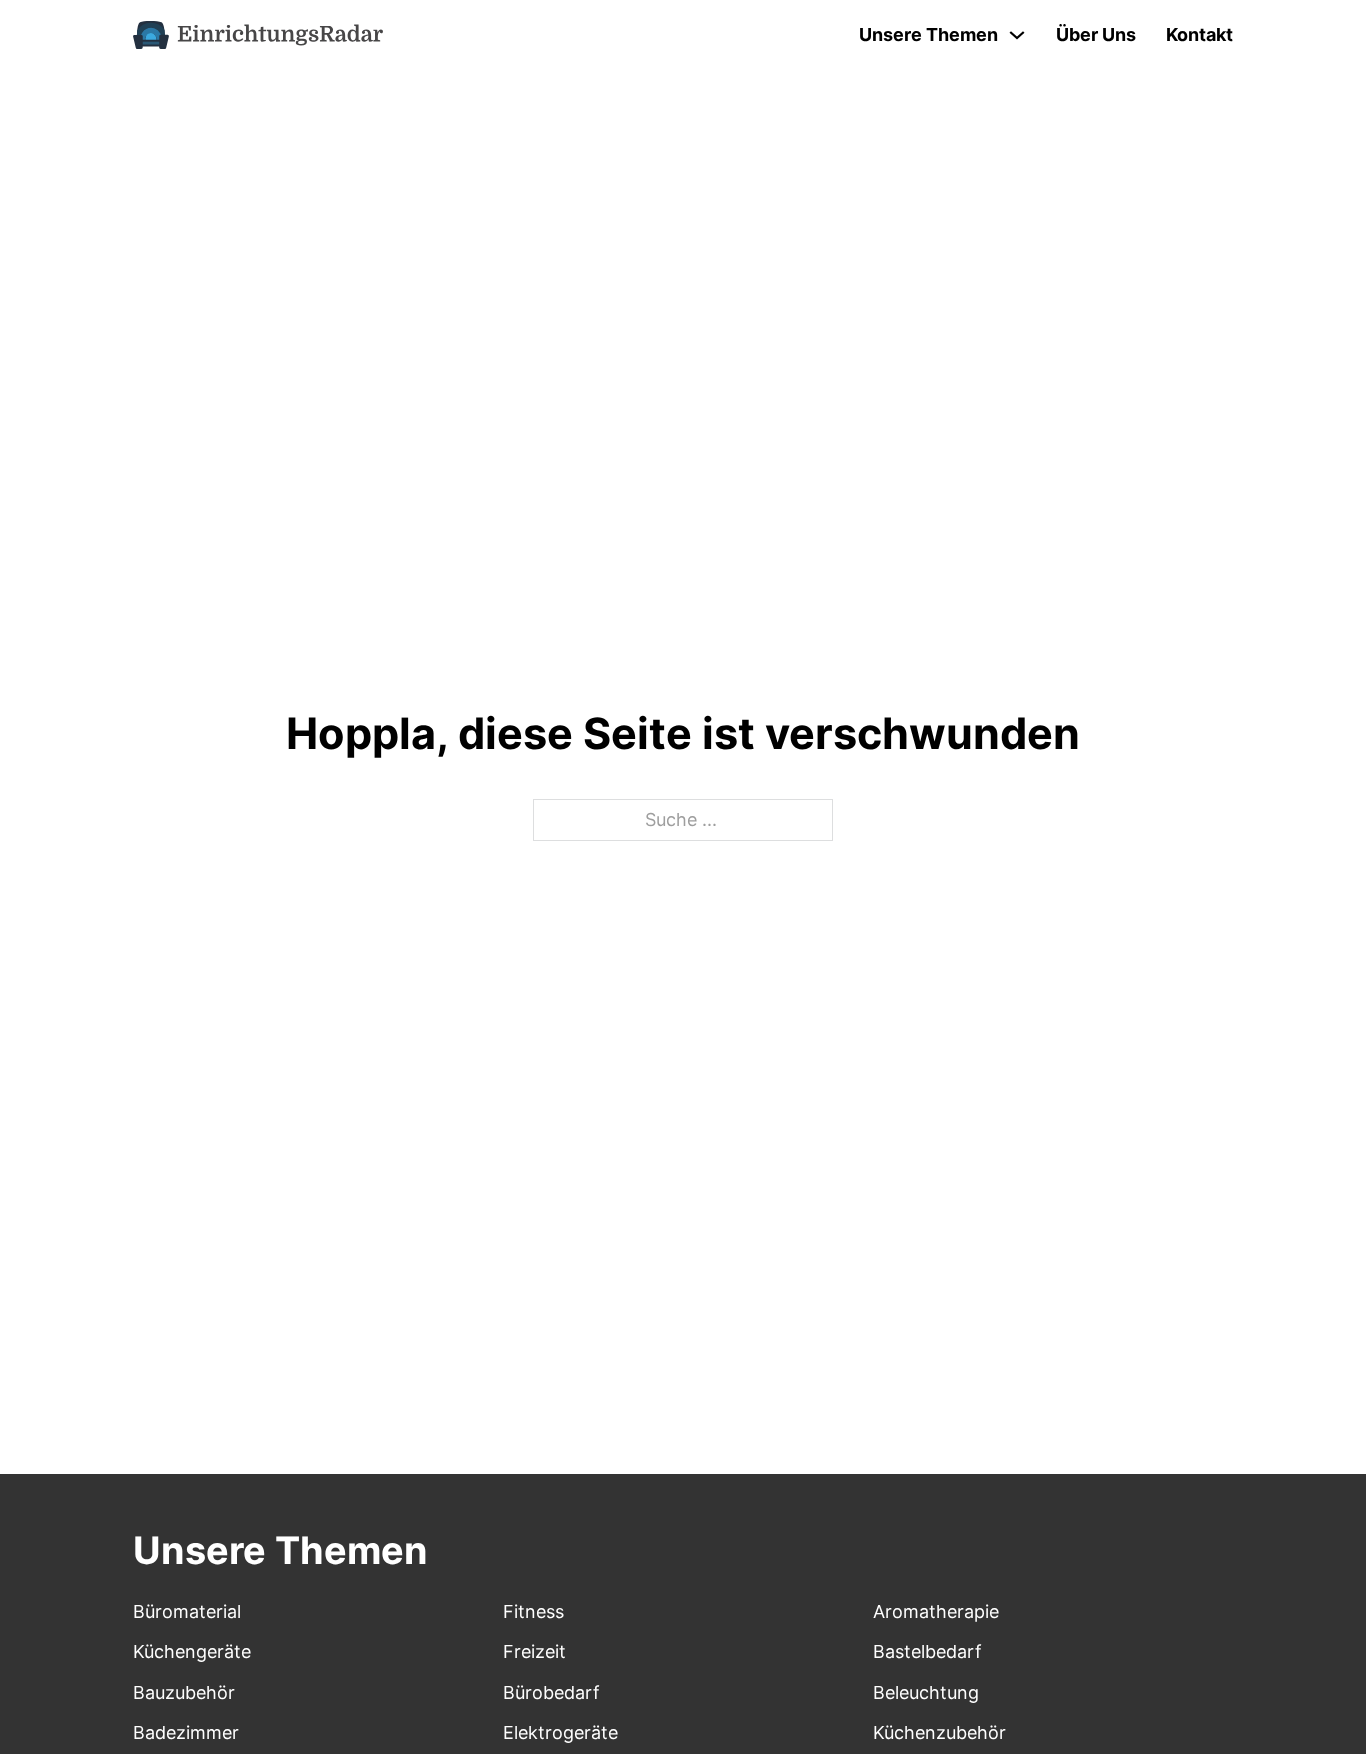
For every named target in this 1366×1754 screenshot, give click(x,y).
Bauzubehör (184, 1692)
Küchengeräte (192, 1651)
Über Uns (1096, 34)
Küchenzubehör (939, 1732)
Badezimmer (186, 1732)
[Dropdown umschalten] (1017, 35)
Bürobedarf (551, 1692)
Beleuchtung (926, 1692)
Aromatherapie (936, 1611)
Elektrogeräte (560, 1732)
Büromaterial (187, 1611)
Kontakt (1199, 34)
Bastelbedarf (927, 1651)
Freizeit (534, 1651)
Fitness (533, 1611)
